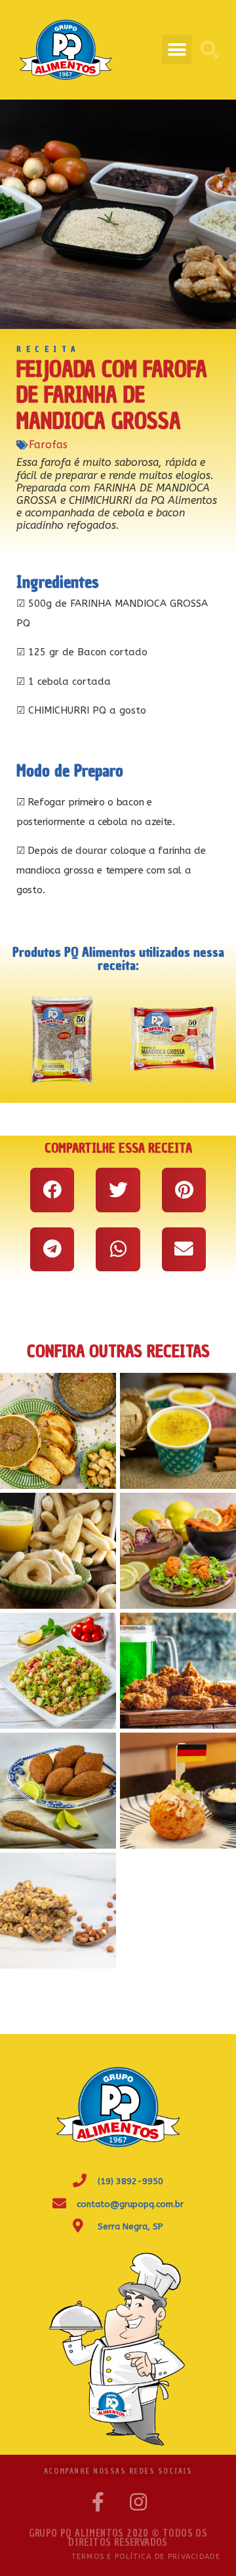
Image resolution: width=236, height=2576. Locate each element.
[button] (177, 49)
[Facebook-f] (98, 2502)
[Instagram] (138, 2502)
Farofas (48, 445)
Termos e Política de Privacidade (146, 2557)
